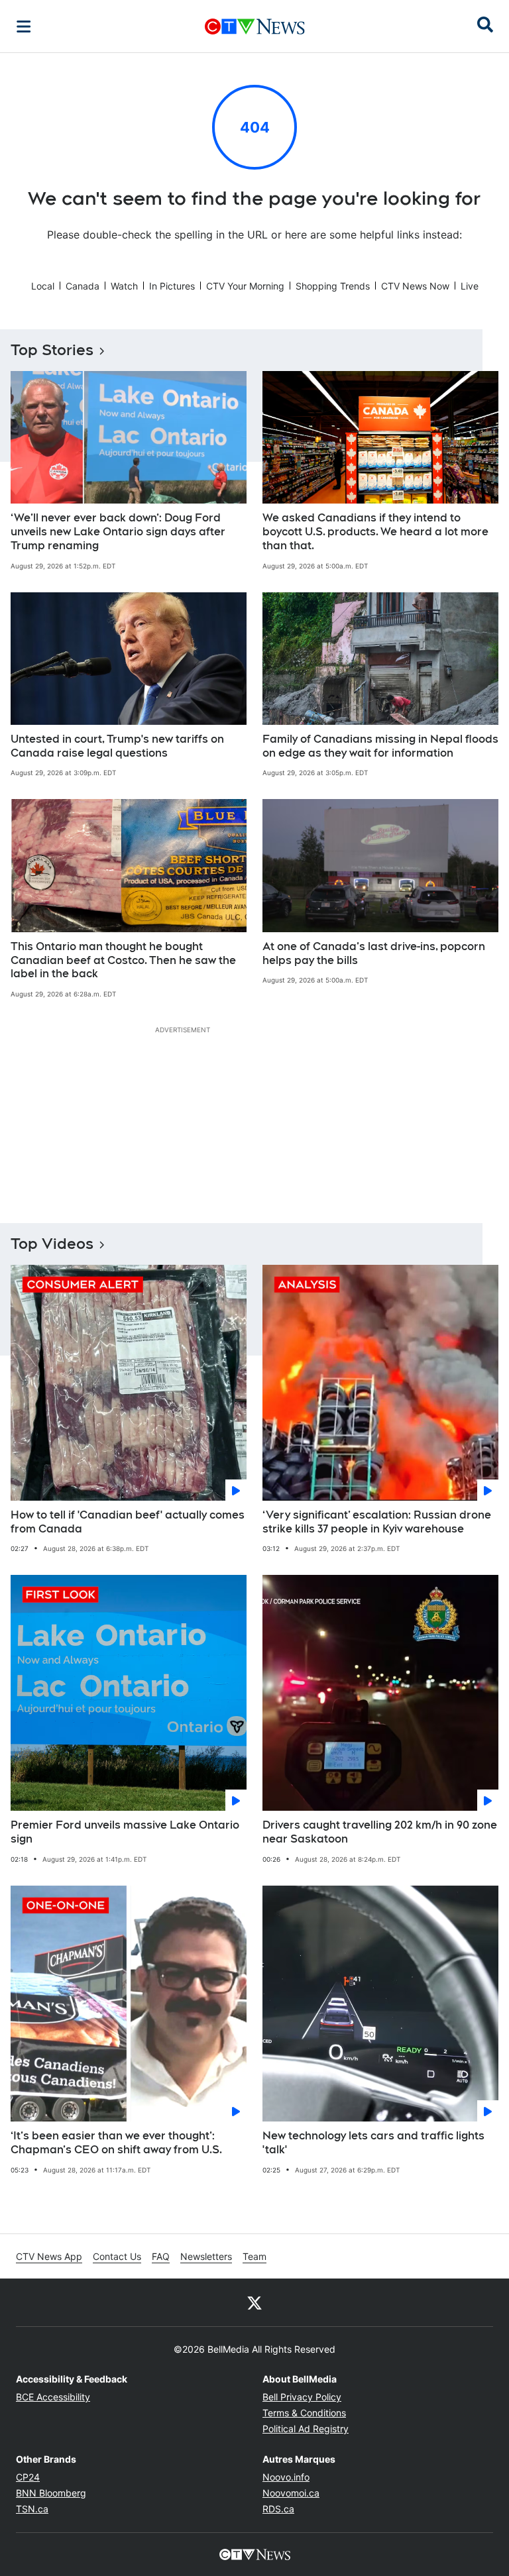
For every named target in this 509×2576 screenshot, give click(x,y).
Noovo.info (286, 2477)
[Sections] (24, 27)
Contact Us (117, 2256)
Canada (83, 286)
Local (43, 286)
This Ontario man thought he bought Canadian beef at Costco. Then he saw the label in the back (123, 960)
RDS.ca (278, 2509)
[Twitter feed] (254, 2302)
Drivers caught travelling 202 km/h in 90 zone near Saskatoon (380, 1832)
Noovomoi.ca (291, 2493)
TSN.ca (32, 2509)
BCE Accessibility (53, 2397)
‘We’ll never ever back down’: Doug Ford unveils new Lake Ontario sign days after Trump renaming (118, 532)
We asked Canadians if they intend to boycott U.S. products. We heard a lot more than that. (375, 532)
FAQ (161, 2256)
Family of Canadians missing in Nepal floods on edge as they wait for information (380, 746)
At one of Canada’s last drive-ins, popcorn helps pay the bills (374, 953)
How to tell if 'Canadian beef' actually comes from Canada (128, 1522)
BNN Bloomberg (51, 2493)
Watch (124, 286)
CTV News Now (415, 286)
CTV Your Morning (245, 286)
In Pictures (172, 286)
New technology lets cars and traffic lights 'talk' (373, 2143)
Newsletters (206, 2256)
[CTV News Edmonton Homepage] (255, 27)
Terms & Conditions (304, 2413)
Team (254, 2256)
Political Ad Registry (306, 2429)
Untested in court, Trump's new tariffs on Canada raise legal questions (117, 746)
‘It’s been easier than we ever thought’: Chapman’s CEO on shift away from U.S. (116, 2143)
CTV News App (49, 2256)
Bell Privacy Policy (302, 2397)
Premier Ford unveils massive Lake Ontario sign (125, 1832)
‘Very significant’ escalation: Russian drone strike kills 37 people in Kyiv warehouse (377, 1522)
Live (470, 286)
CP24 (28, 2477)
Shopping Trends (333, 286)
